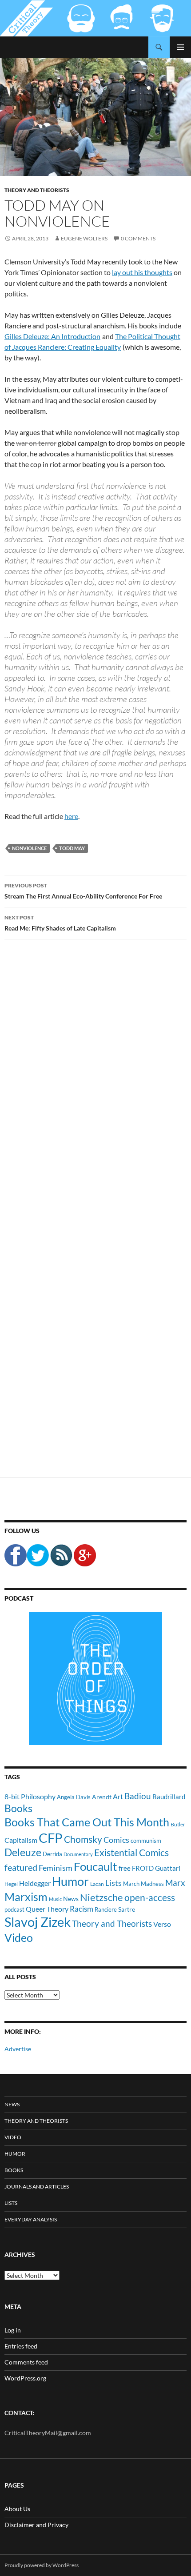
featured (21, 1867)
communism (146, 1841)
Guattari (168, 1868)
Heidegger (35, 1883)
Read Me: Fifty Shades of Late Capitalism (60, 923)
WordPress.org (25, 2378)
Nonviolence (29, 848)
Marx (175, 1883)
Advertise (18, 2049)
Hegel (11, 1884)
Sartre (127, 1909)
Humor (70, 1881)
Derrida (52, 1854)
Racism (82, 1909)
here (71, 816)
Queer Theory (47, 1909)
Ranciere (106, 1909)
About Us (17, 2509)
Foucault (95, 1866)
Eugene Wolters (84, 238)
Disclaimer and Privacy (36, 2525)
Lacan (97, 1884)
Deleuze (23, 1852)
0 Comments (138, 238)
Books (18, 1808)
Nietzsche (101, 1897)
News (71, 1899)
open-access (150, 1897)
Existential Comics (131, 1852)
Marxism (26, 1897)
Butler (178, 1824)
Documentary (78, 1854)
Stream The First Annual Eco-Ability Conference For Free (83, 891)
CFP (51, 1838)
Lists (113, 1883)
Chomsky (83, 1839)
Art (118, 1796)
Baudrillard (169, 1797)
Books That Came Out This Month (87, 1822)
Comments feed (26, 2362)
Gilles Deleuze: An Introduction (52, 336)
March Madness (143, 1884)
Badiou (138, 1796)
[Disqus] (95, 1085)
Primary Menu (180, 47)
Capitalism (21, 1840)
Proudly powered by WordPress (42, 2565)
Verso (162, 1924)
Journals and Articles (37, 2187)
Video (19, 1937)
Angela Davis (74, 1797)
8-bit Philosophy (30, 1796)
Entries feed (21, 2346)
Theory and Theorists (37, 190)
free (125, 1868)
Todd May (72, 848)
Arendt (102, 1797)
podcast (14, 1910)
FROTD (143, 1868)
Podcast (19, 1598)
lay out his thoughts (142, 272)
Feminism (56, 1868)
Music (55, 1899)
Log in (13, 2330)
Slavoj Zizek (38, 1922)
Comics (116, 1840)
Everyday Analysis (31, 2219)
